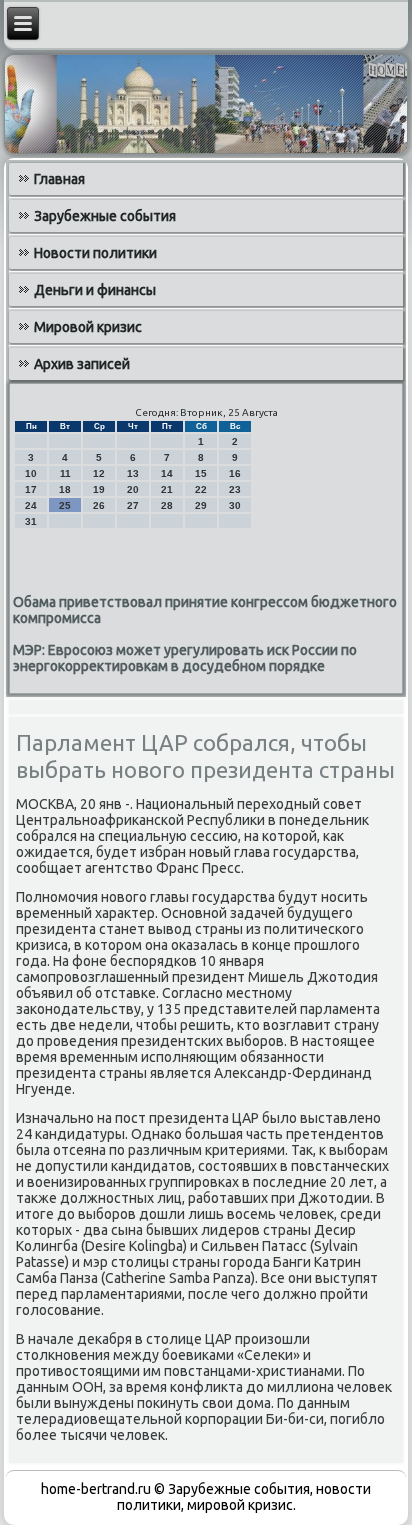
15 (201, 473)
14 (167, 473)
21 (167, 489)
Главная (59, 179)
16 (235, 473)
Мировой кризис (88, 327)
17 (31, 489)
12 (99, 473)
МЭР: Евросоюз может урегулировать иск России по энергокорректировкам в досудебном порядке (185, 658)
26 (99, 505)
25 (65, 505)
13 (133, 473)
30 (235, 505)
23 (235, 489)
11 (65, 473)
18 (65, 489)
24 (31, 505)
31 (31, 521)
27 (133, 505)
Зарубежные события (105, 216)
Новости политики (95, 253)
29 (201, 505)
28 (167, 505)
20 (133, 489)
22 (201, 489)
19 (99, 489)
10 (31, 473)
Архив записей (82, 364)
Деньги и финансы (95, 290)
